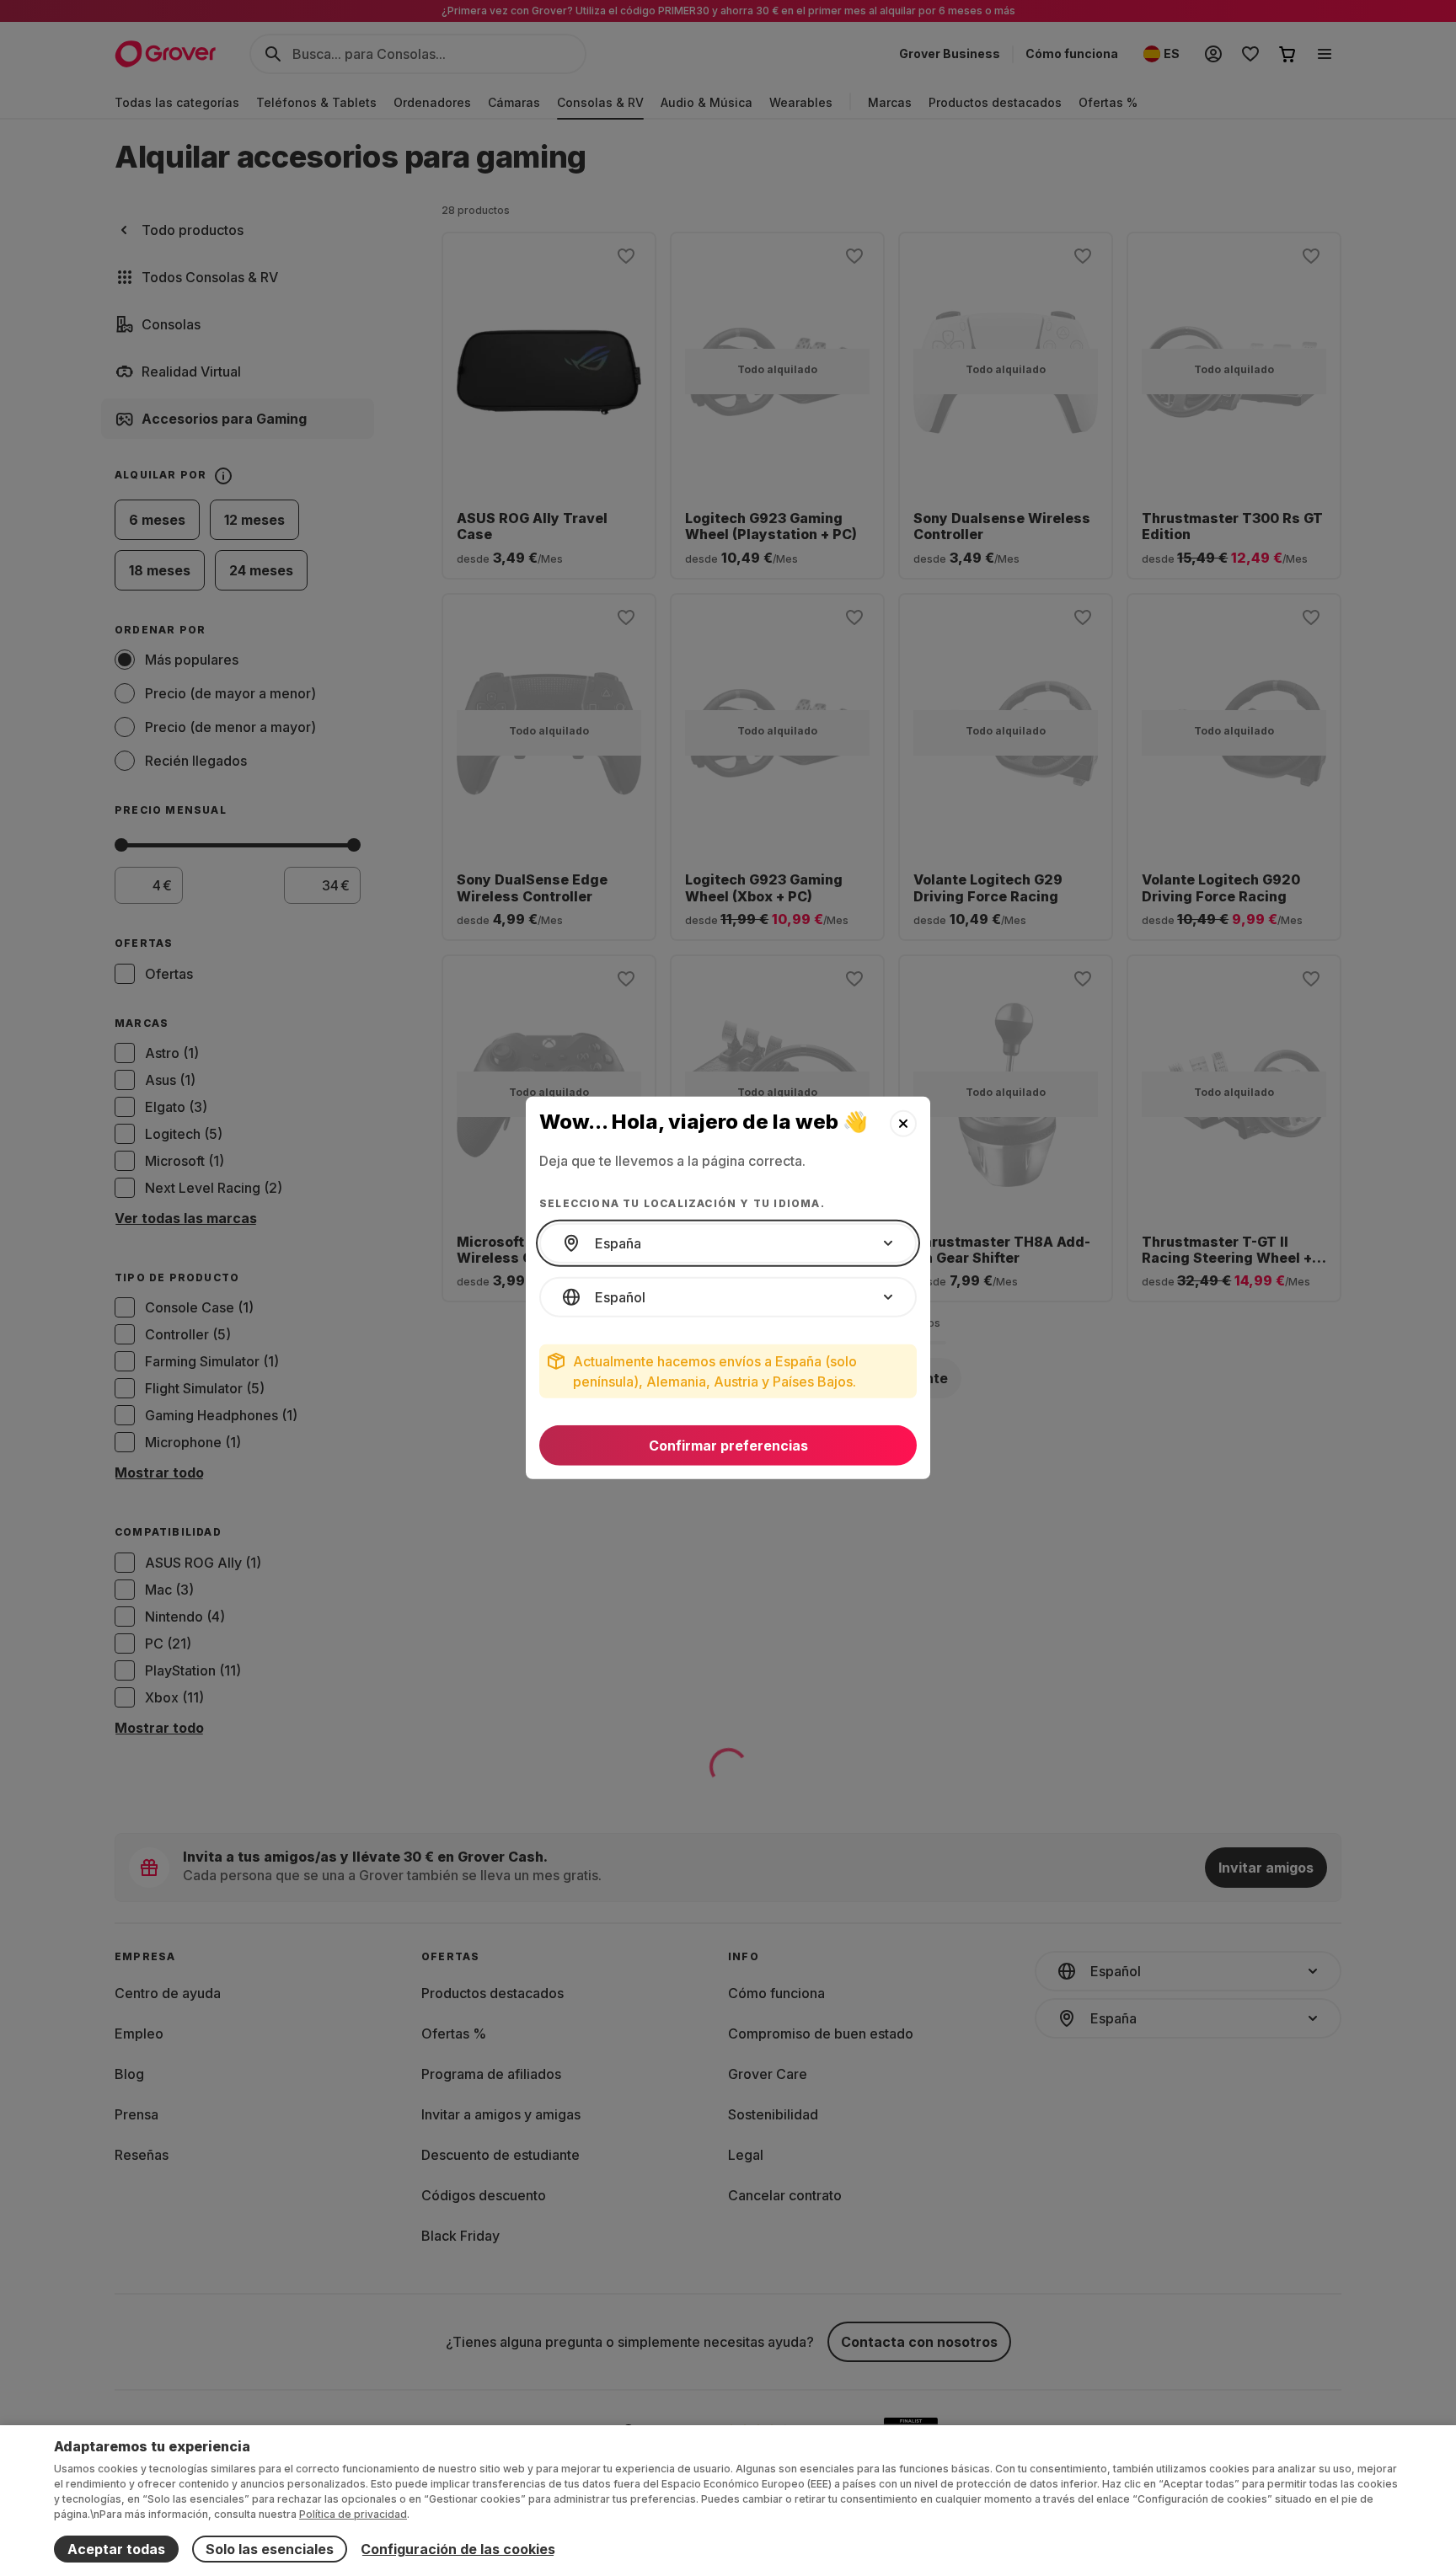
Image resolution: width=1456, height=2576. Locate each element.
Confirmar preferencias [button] (728, 1446)
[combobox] (728, 1243)
